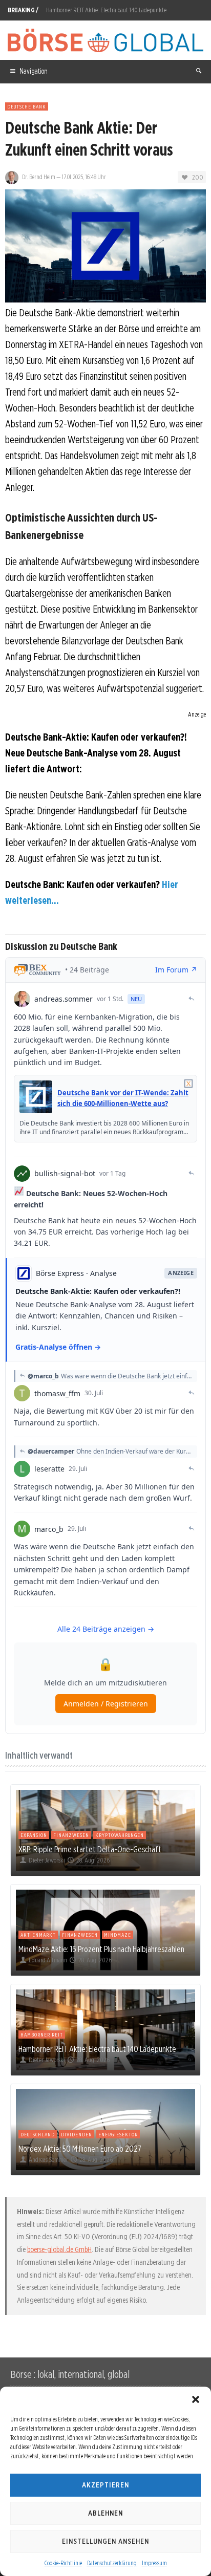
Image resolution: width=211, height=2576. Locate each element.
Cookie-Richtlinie (63, 2563)
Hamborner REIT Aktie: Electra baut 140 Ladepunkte (106, 10)
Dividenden (77, 2134)
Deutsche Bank (27, 106)
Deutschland (38, 2134)
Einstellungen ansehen (105, 2541)
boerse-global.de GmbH (59, 2249)
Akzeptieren (105, 2485)
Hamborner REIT (42, 2034)
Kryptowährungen (120, 1835)
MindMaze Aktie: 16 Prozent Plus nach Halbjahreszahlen (101, 1949)
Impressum (154, 2563)
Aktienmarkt (38, 1935)
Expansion (34, 1835)
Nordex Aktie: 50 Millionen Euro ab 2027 (80, 2149)
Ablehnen (105, 2513)
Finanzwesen (71, 1835)
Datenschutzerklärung (112, 2563)
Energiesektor (118, 2134)
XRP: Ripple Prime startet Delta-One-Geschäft (90, 1849)
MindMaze (118, 1935)
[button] (196, 2399)
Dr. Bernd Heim (39, 177)
